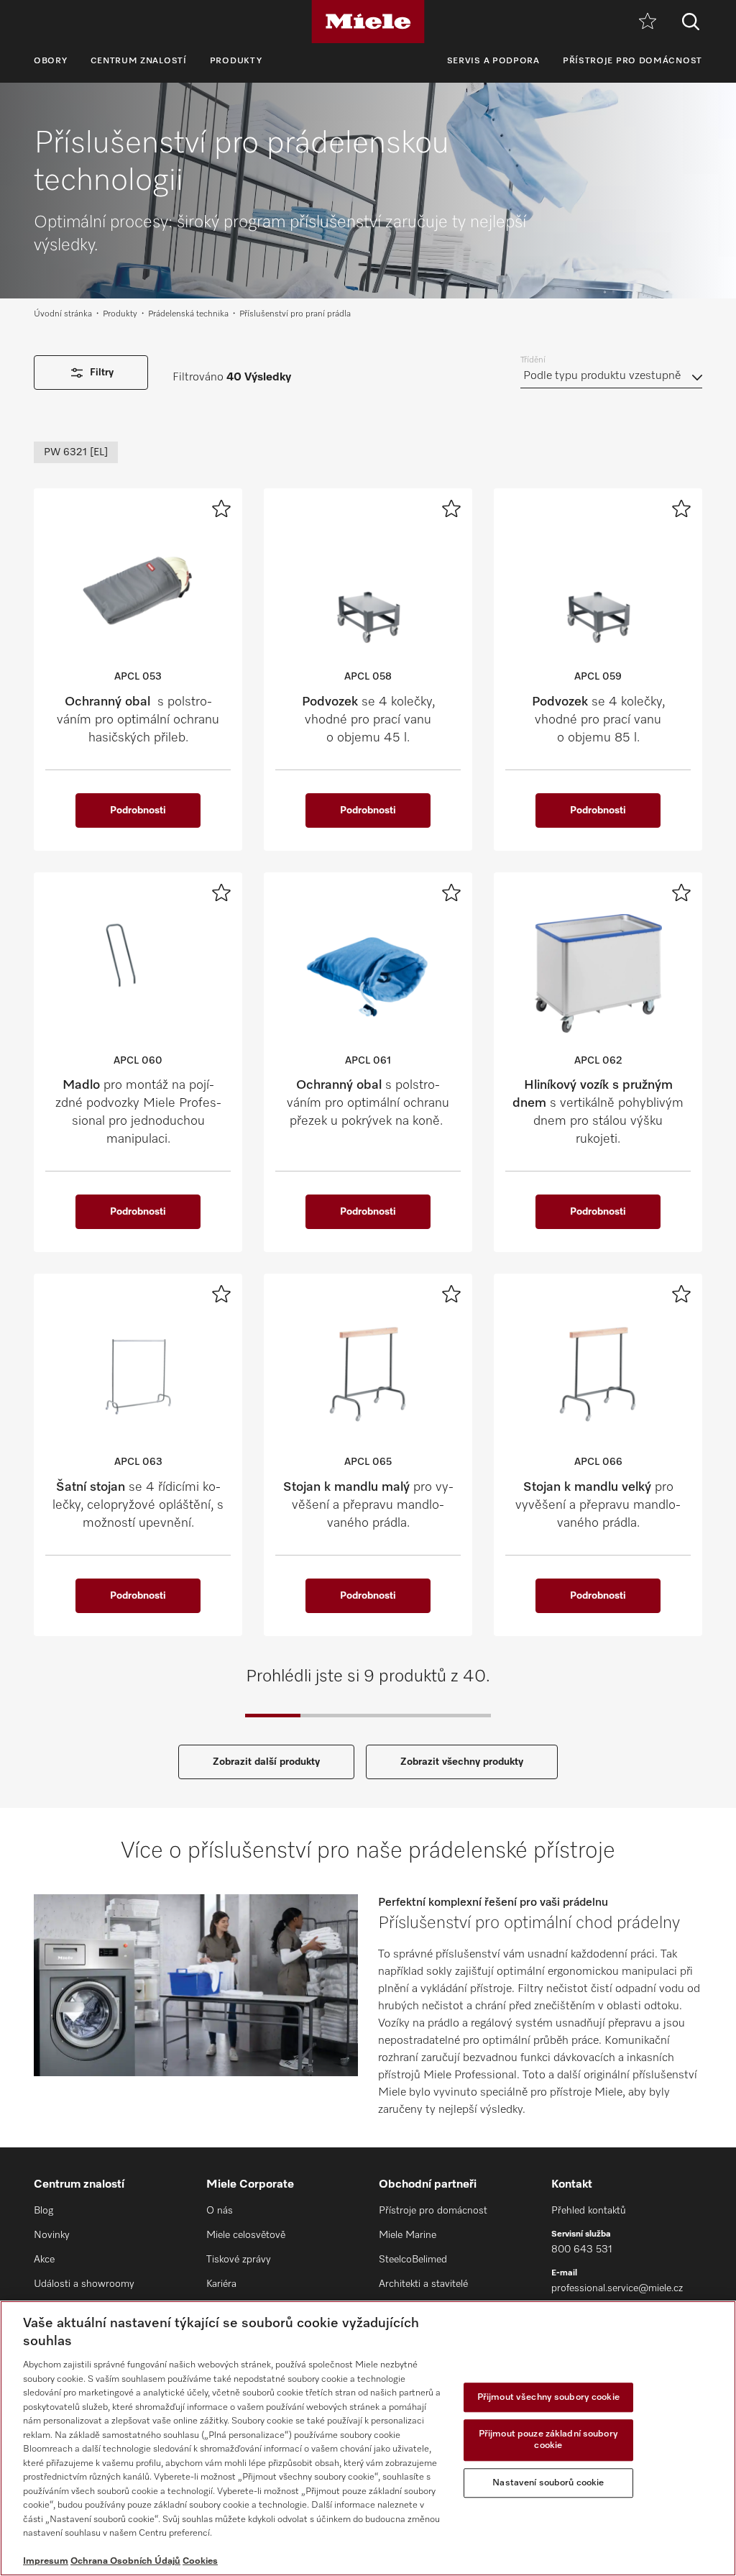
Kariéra (221, 2284)
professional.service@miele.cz (617, 2288)
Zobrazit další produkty (266, 1762)
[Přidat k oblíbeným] (221, 508)
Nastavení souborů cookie (548, 2483)
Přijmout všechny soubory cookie (548, 2397)
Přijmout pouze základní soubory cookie (548, 2440)
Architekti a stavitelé (423, 2284)
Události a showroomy (84, 2284)
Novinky (52, 2235)
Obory (51, 61)
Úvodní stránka (63, 314)
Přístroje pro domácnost (632, 61)
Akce (44, 2260)
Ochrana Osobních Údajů (125, 2561)
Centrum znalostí (139, 61)
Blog (43, 2211)
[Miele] (368, 22)
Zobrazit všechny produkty (462, 1762)
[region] (368, 2438)
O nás (220, 2211)
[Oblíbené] (648, 22)
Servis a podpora (493, 61)
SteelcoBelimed (413, 2260)
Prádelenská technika (188, 314)
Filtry (102, 373)
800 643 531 (582, 2250)
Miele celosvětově (246, 2235)
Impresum (46, 2561)
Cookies (200, 2561)
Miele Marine (408, 2235)
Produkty (236, 61)
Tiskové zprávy (239, 2260)
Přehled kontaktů (589, 2211)
